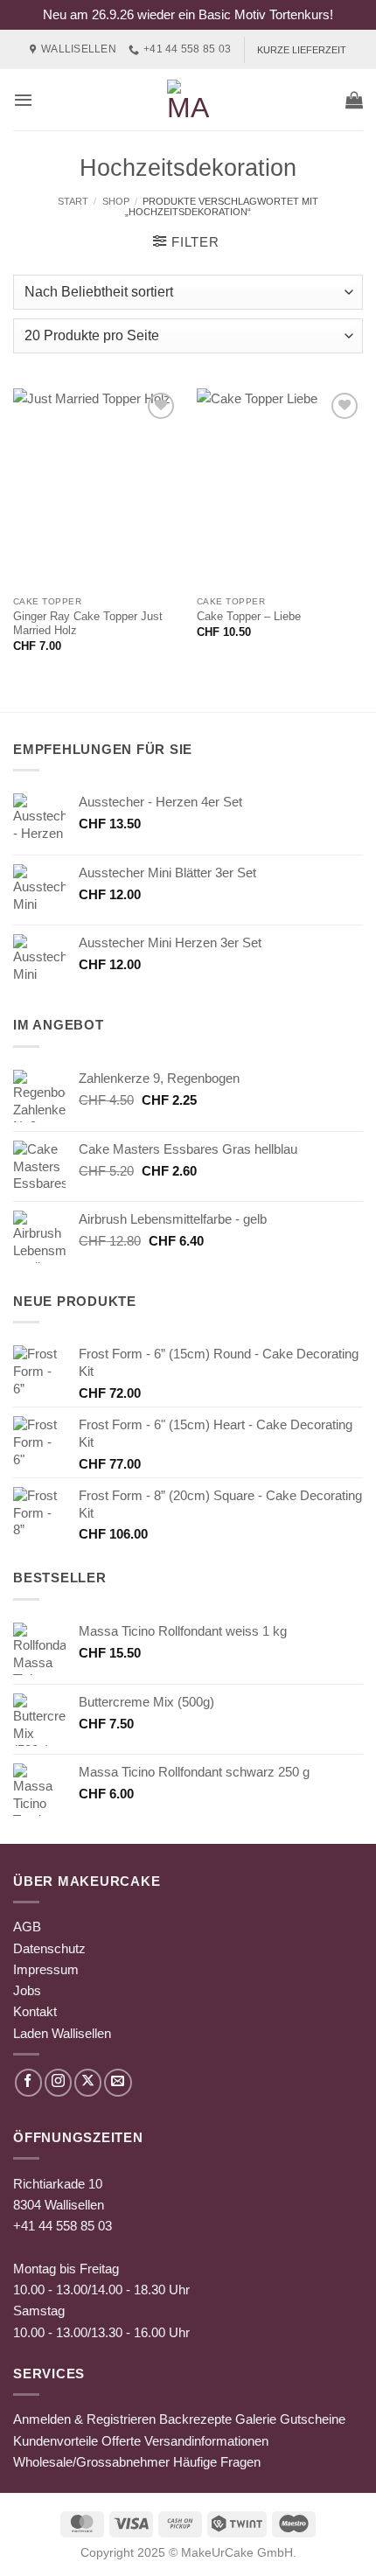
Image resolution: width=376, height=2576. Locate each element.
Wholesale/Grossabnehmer (91, 2462)
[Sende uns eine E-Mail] (118, 2082)
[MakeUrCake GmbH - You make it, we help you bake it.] (188, 100)
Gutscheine (313, 2419)
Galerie (256, 2419)
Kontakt (35, 2011)
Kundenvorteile (56, 2441)
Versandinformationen (206, 2441)
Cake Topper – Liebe (249, 616)
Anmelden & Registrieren (84, 2419)
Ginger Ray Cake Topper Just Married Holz (88, 624)
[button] (23, 100)
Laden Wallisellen (62, 2033)
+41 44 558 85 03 (63, 2226)
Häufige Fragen (217, 2462)
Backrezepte (195, 2419)
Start (73, 201)
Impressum (46, 1969)
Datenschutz (49, 1948)
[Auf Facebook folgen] (28, 2082)
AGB (27, 1927)
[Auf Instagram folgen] (58, 2082)
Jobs (27, 1990)
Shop (116, 201)
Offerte (121, 2441)
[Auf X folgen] (88, 2082)
